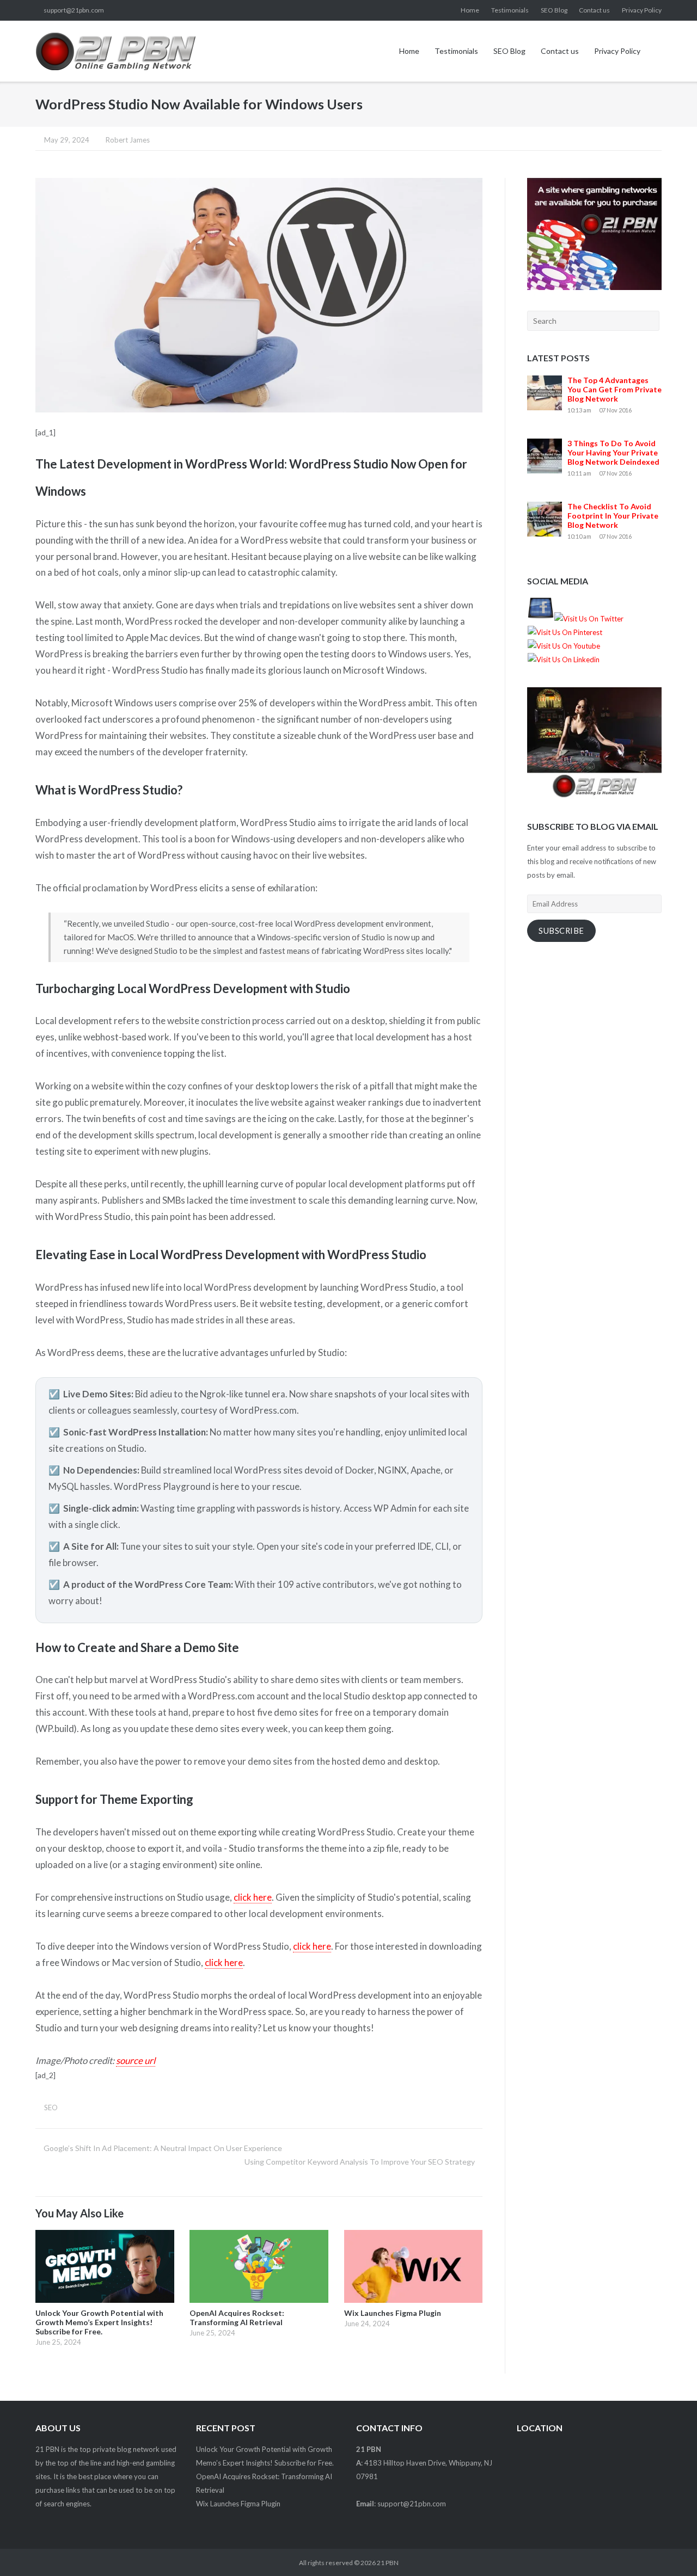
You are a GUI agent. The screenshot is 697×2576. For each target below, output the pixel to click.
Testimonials (510, 10)
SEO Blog (554, 10)
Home (470, 10)
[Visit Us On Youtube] (564, 646)
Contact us (594, 10)
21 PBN (388, 2563)
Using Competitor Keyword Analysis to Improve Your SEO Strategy (360, 2162)
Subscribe (561, 931)
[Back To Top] (669, 2549)
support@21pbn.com (74, 10)
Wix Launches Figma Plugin (238, 2504)
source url (136, 2060)
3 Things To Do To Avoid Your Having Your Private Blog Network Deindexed (613, 452)
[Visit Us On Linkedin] (563, 660)
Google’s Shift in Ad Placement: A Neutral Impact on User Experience (163, 2148)
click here (253, 1897)
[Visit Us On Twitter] (589, 619)
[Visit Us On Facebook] (540, 619)
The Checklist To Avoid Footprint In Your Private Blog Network (613, 516)
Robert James (128, 140)
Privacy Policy (642, 10)
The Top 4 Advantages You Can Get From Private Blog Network (615, 389)
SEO (51, 2107)
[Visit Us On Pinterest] (565, 632)
